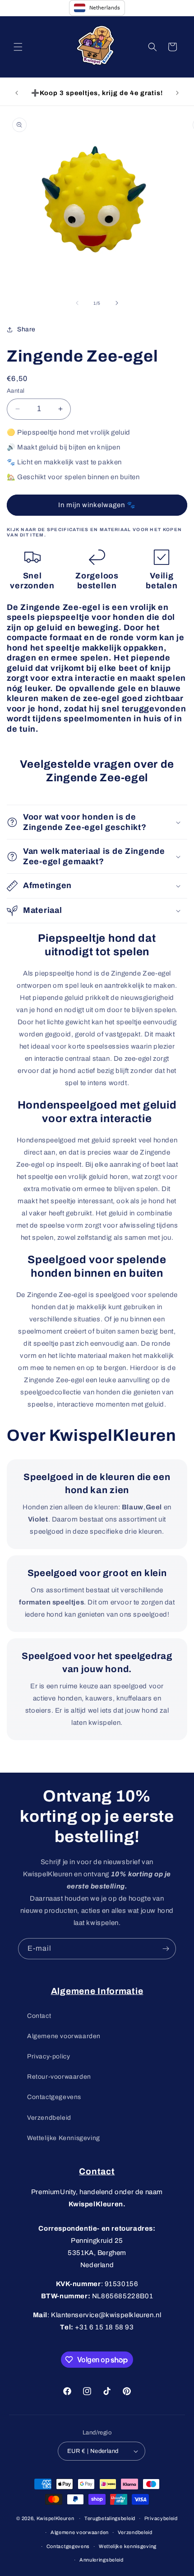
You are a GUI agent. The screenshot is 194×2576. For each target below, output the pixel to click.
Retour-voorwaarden (59, 2077)
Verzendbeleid (49, 2118)
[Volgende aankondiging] (177, 93)
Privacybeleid (161, 2518)
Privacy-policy (48, 2056)
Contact (39, 2016)
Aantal (16, 391)
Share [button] (26, 329)
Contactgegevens (54, 2097)
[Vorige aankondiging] (17, 93)
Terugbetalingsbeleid (110, 2518)
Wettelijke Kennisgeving (64, 2138)
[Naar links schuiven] (77, 303)
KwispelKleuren (55, 2518)
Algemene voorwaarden (64, 2036)
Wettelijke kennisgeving (128, 2546)
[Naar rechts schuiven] (117, 303)
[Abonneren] (166, 1949)
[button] (18, 47)
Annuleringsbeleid (102, 2560)
